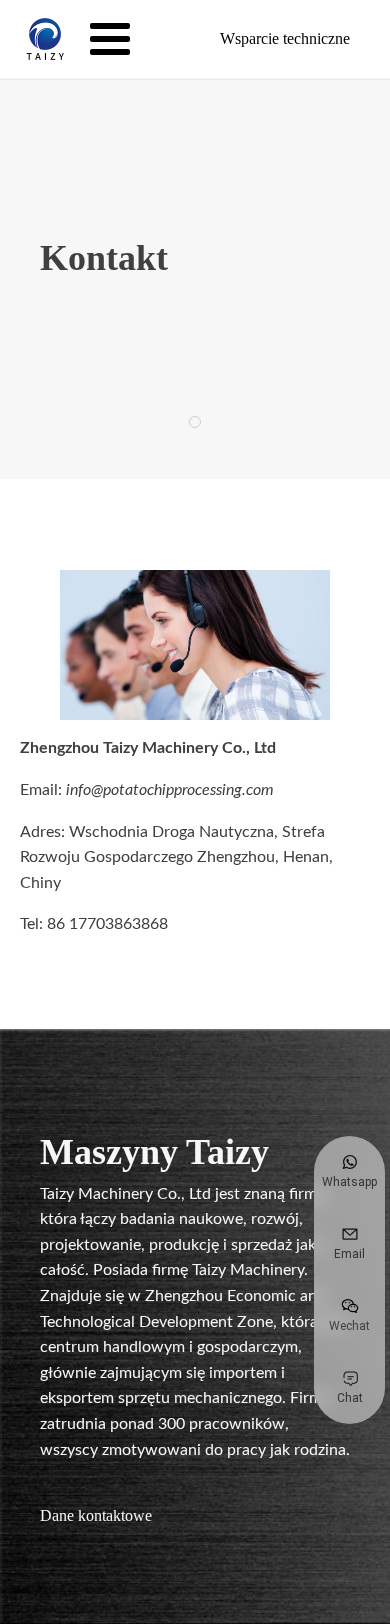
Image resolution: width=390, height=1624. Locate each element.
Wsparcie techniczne (285, 38)
